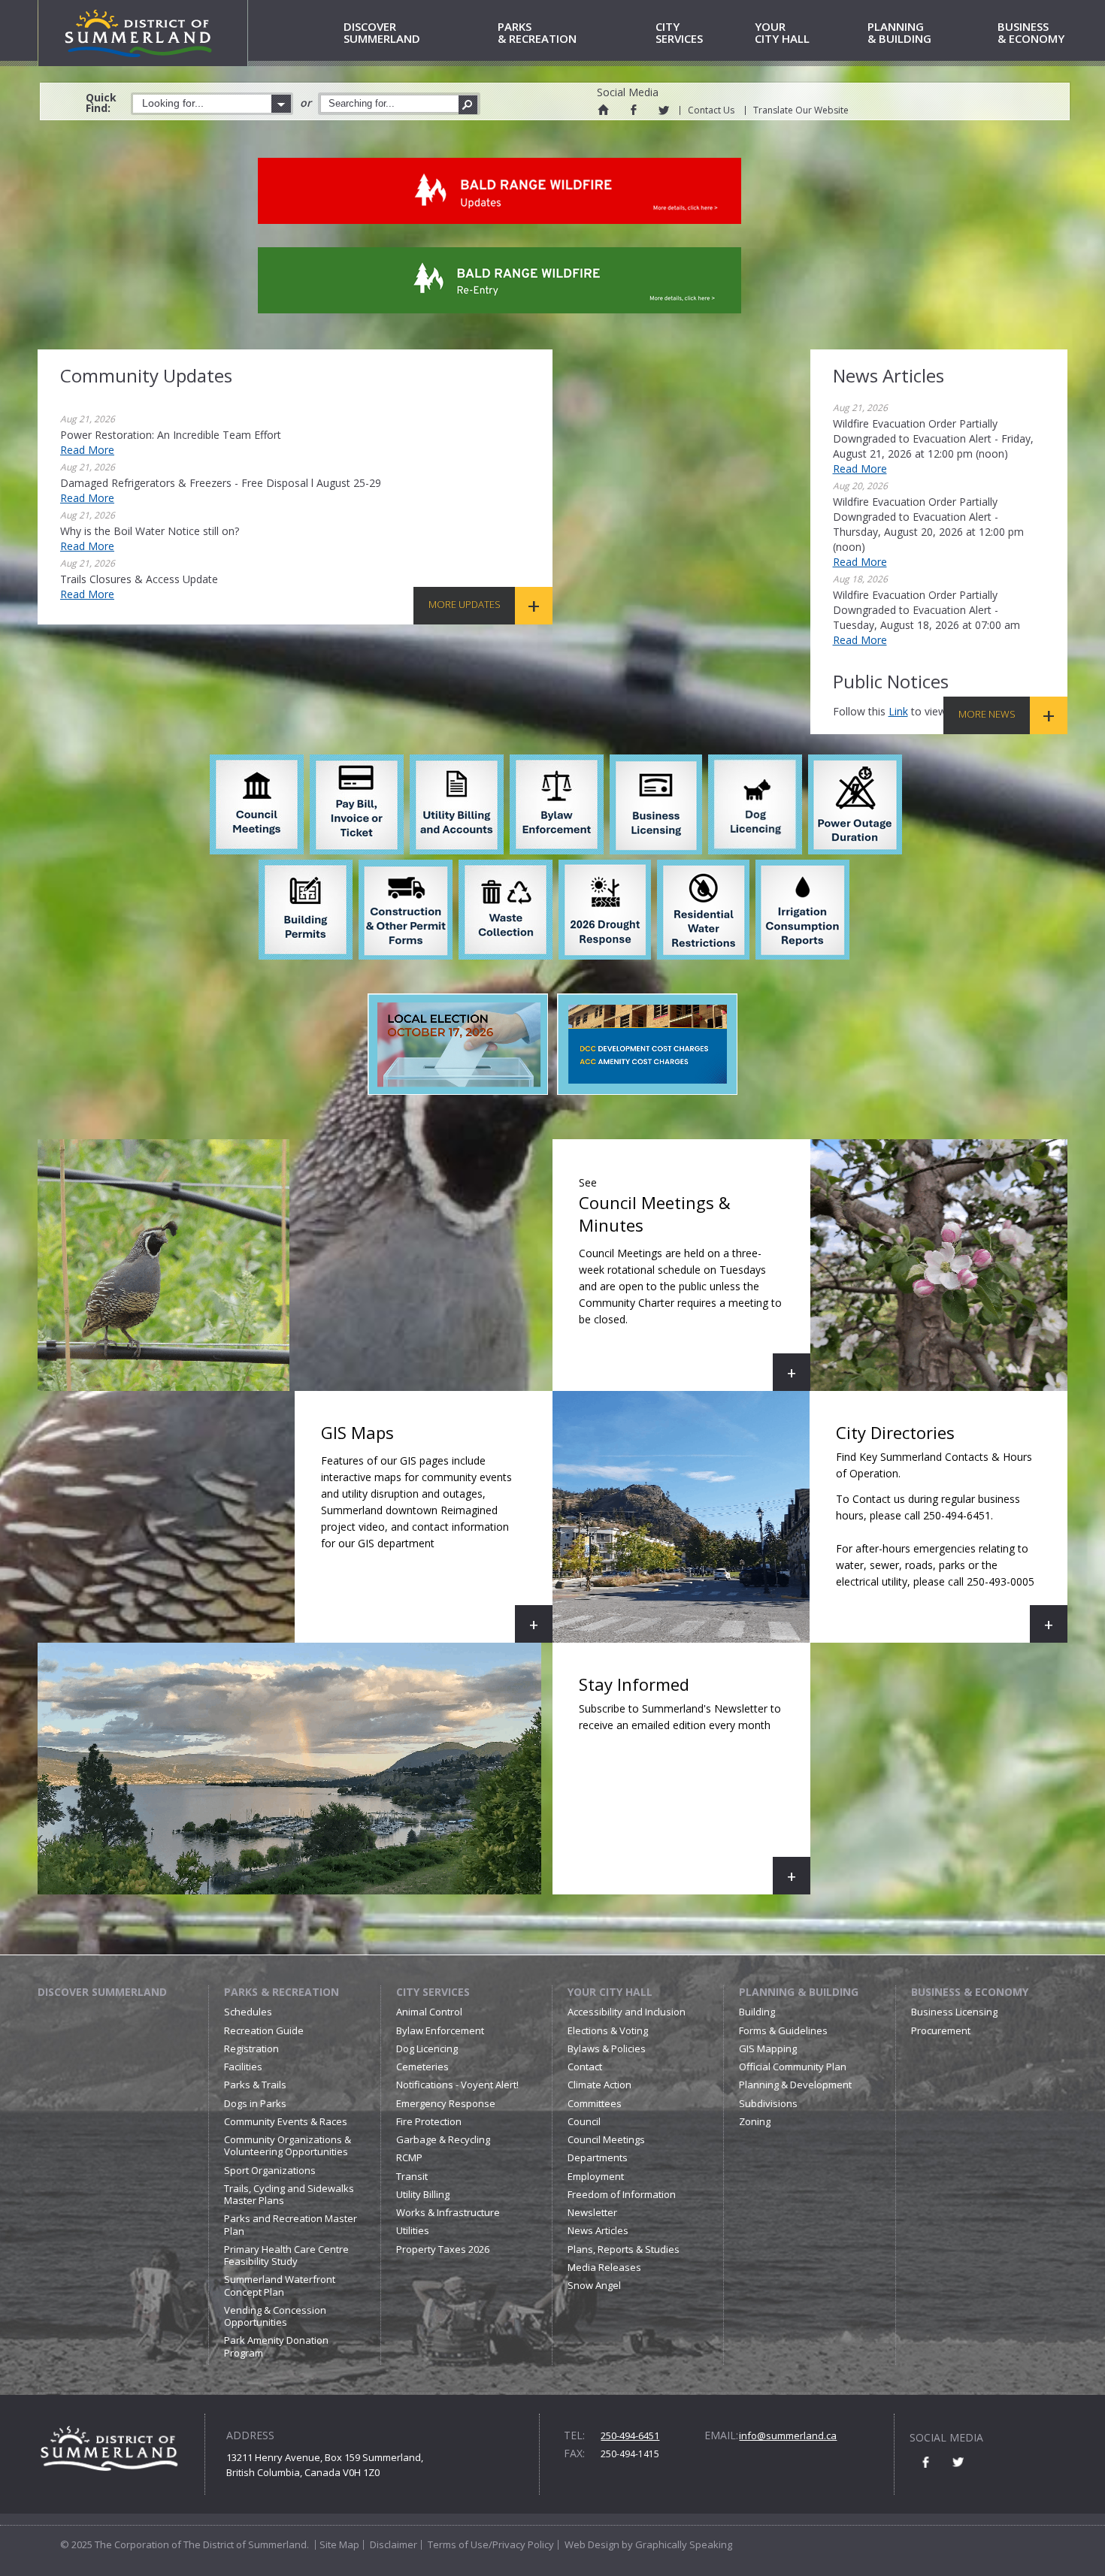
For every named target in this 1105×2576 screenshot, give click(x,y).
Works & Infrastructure (448, 2212)
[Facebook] (633, 110)
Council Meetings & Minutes (695, 1283)
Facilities (243, 2067)
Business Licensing (954, 2012)
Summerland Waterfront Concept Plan (280, 2285)
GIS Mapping (768, 2048)
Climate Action (599, 2085)
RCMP (409, 2157)
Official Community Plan (793, 2067)
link (898, 711)
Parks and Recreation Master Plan (291, 2224)
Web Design (592, 2544)
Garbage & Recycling (443, 2139)
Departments (598, 2157)
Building (757, 2012)
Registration (251, 2048)
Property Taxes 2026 (443, 2249)
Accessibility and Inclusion (627, 2012)
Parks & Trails (255, 2085)
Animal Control (429, 2012)
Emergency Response (446, 2103)
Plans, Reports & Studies (624, 2249)
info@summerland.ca (788, 2435)
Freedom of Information (622, 2194)
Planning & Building (799, 1992)
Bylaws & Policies (607, 2048)
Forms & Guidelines (783, 2030)
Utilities (413, 2230)
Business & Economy (970, 1992)
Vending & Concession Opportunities (275, 2316)
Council (584, 2121)
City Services (433, 1992)
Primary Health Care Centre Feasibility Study (286, 2255)
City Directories (952, 1532)
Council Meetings (606, 2139)
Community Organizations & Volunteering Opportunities (288, 2145)
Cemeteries (422, 2067)
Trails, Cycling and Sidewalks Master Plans (289, 2194)
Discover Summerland (102, 1992)
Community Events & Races (286, 2121)
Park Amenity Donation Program (276, 2346)
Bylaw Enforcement (440, 2030)
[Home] (603, 110)
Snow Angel (594, 2285)
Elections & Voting (608, 2030)
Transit (412, 2176)
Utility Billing (423, 2194)
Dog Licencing (427, 2048)
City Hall (782, 33)
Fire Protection (429, 2121)
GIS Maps (437, 1532)
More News (987, 714)
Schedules (248, 2012)
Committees (595, 2103)
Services (679, 33)
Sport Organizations (270, 2170)
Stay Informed (695, 1784)
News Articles (598, 2230)
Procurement (941, 2030)
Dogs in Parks (255, 2103)
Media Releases (604, 2267)
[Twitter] (663, 110)
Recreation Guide (264, 2030)
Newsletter (592, 2212)
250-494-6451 (630, 2435)
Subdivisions (768, 2103)
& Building (899, 33)
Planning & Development (795, 2085)
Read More (87, 450)
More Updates (465, 604)
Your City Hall (610, 1992)
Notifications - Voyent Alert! (457, 2085)
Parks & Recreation (282, 1992)
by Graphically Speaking (676, 2544)
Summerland (382, 33)
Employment (596, 2176)
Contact (585, 2067)
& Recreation (537, 33)
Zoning (755, 2121)
